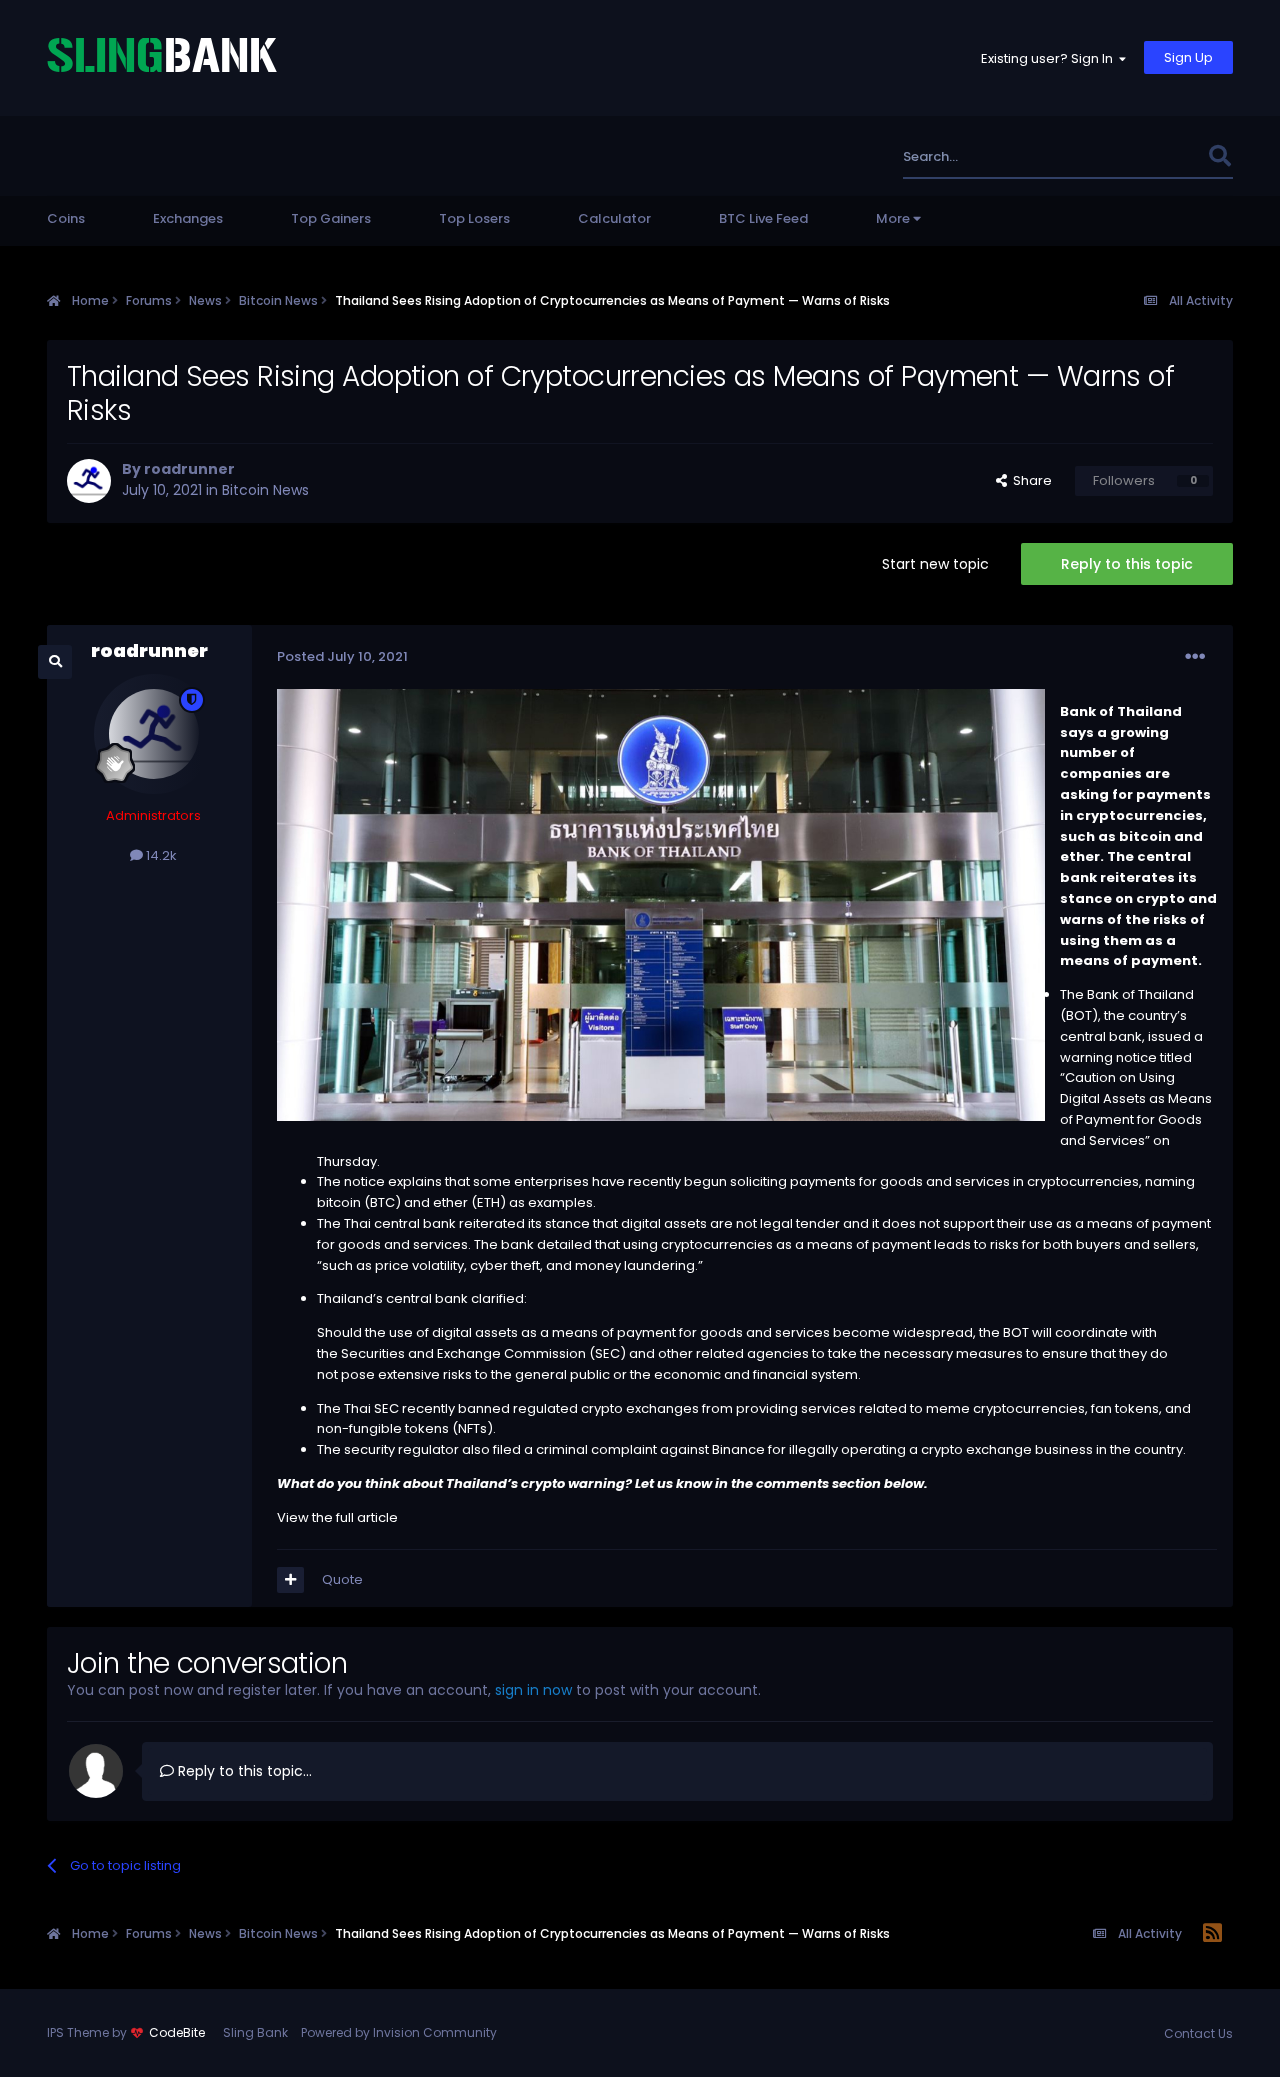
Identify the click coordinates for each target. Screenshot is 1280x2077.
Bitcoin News (265, 490)
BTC (382, 1202)
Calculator (614, 218)
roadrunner (189, 469)
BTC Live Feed (763, 218)
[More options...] (1195, 657)
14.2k (160, 855)
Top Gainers (331, 218)
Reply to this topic (1127, 564)
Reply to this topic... (243, 1771)
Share (1029, 480)
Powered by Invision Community (399, 2032)
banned (484, 1408)
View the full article (337, 1517)
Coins (66, 218)
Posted (342, 656)
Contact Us (1198, 2033)
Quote (342, 1579)
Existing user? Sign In (1050, 58)
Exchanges (188, 218)
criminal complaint (596, 1449)
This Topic (1148, 156)
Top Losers (474, 218)
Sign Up (1188, 57)
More (893, 218)
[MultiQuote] (290, 1580)
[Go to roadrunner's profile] (89, 481)
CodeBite (177, 2032)
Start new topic (935, 564)
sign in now (533, 1690)
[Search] (1219, 156)
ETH (488, 1202)
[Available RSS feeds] (1212, 1934)
